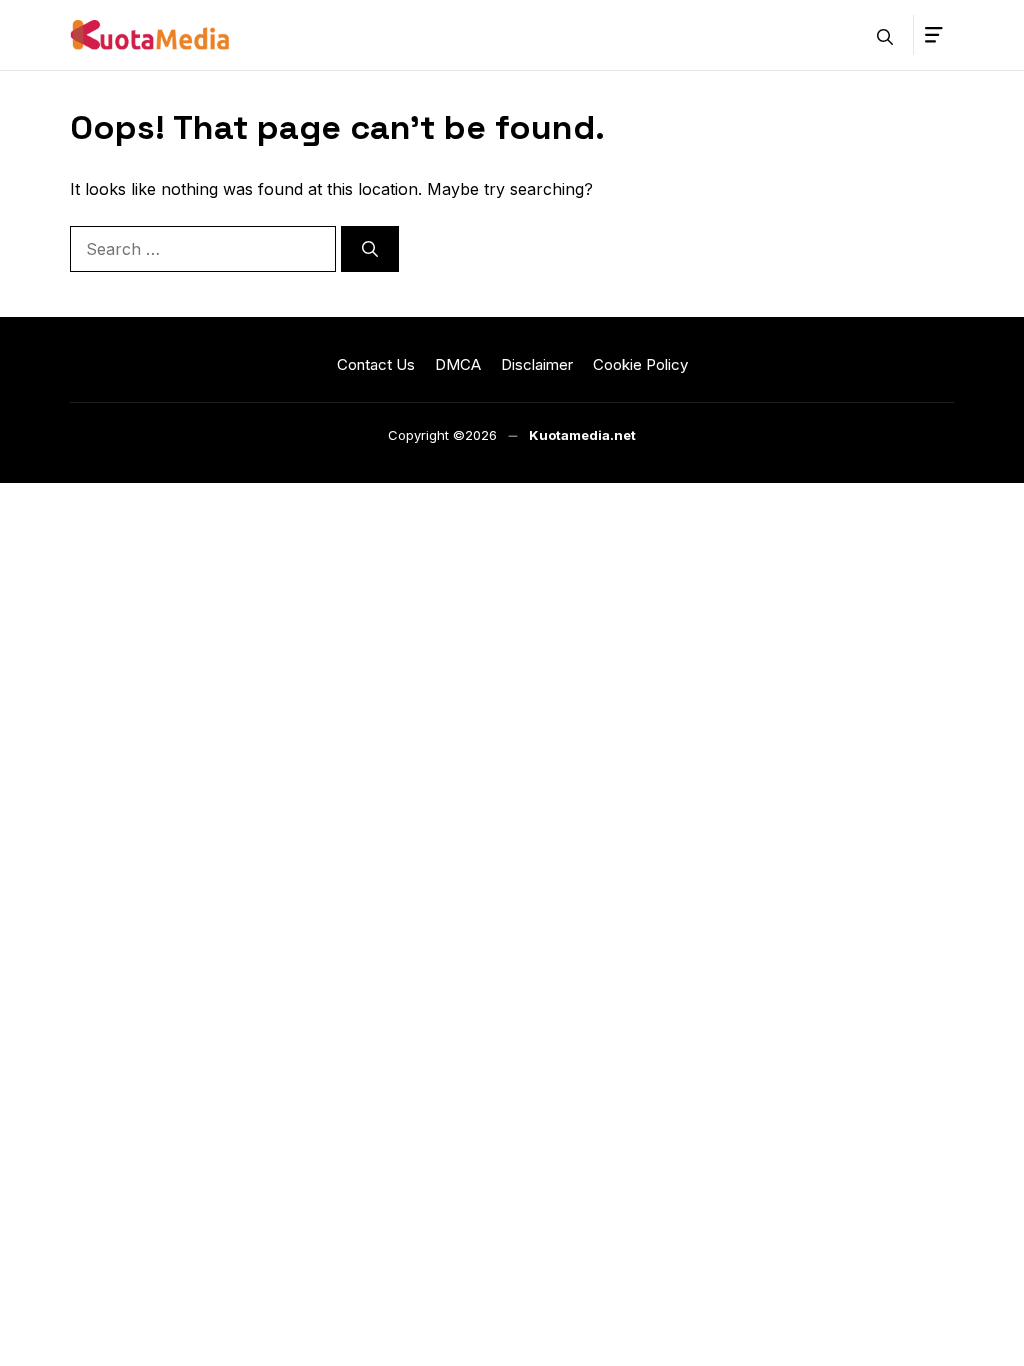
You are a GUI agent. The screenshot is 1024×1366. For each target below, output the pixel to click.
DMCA (458, 364)
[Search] (370, 249)
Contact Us (376, 364)
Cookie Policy (640, 364)
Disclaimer (537, 364)
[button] (885, 35)
